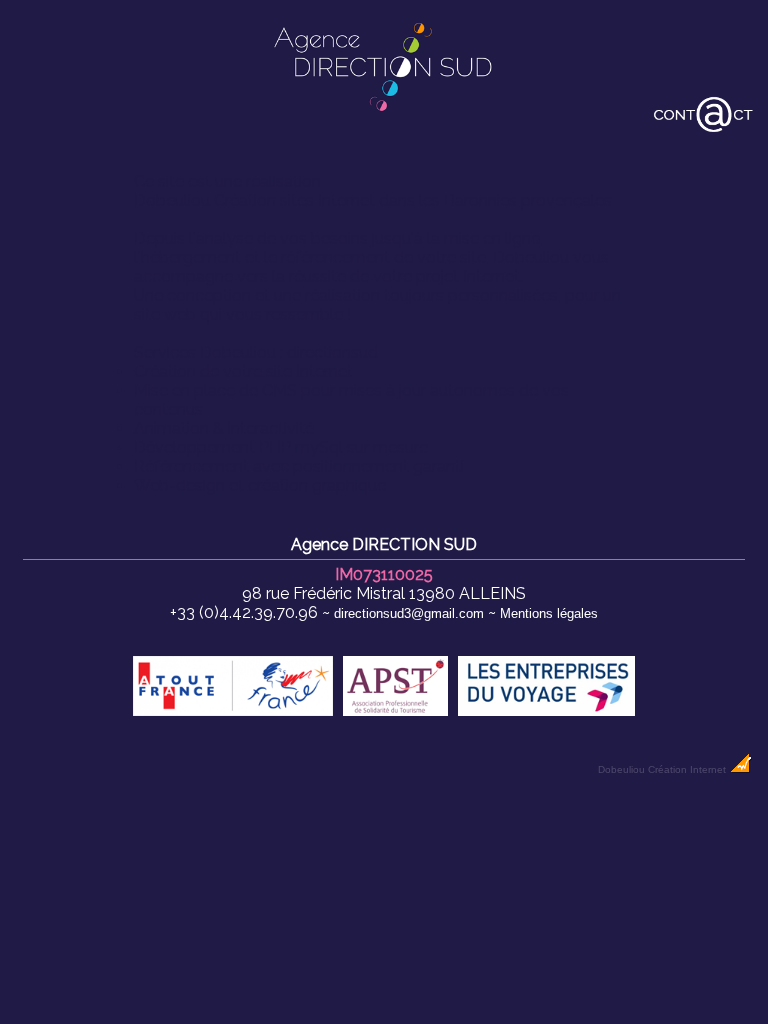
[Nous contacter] (703, 129)
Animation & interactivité (224, 428)
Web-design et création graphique (260, 485)
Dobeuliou (621, 769)
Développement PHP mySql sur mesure (281, 447)
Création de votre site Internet (243, 371)
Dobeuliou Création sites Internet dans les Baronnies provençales (373, 200)
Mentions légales (549, 613)
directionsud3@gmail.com (409, 613)
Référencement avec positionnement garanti (299, 466)
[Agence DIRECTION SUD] (384, 114)
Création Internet (688, 769)
